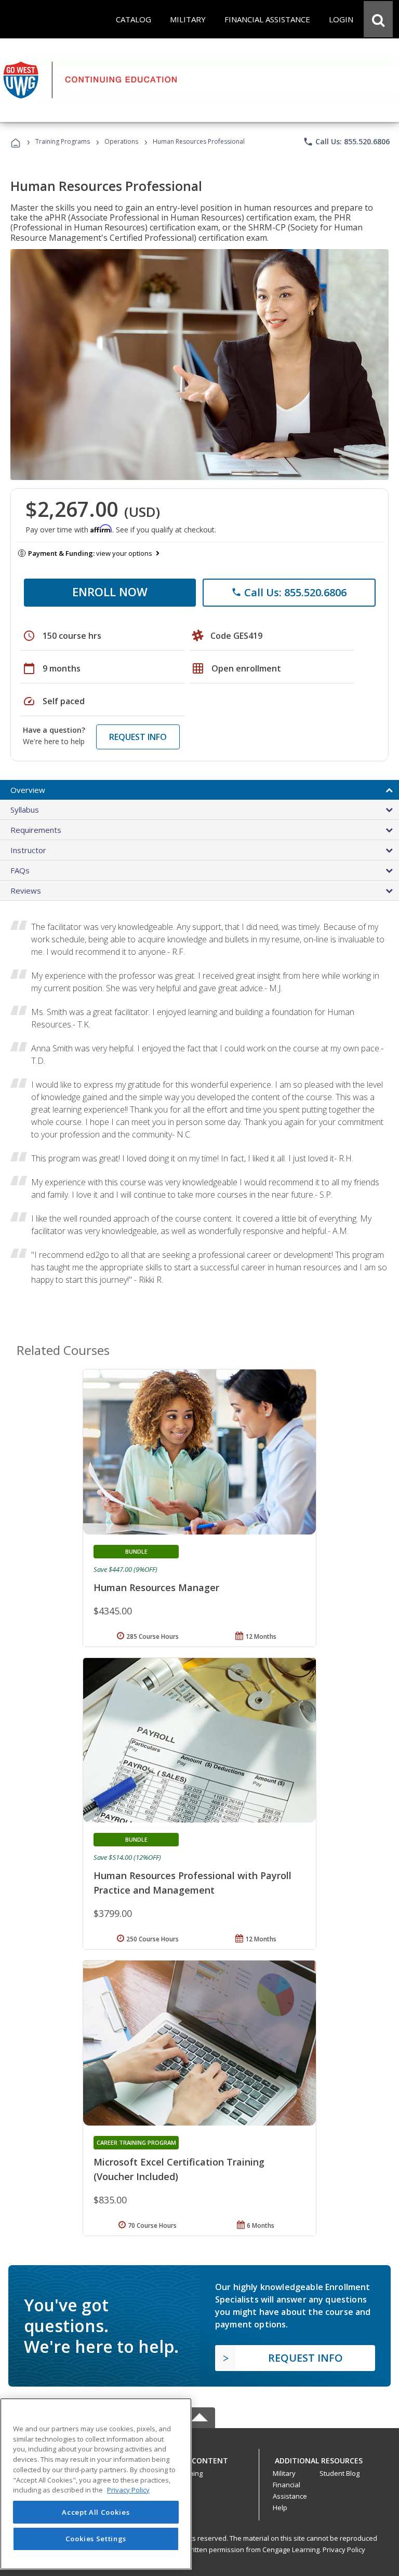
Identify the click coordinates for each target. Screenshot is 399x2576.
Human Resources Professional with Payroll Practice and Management (192, 1883)
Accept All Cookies (96, 2512)
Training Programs (63, 141)
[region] (96, 2484)
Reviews (26, 890)
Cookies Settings (96, 2539)
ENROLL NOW (110, 592)
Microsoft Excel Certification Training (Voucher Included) (179, 2169)
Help (280, 2508)
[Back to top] (199, 2458)
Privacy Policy (344, 2550)
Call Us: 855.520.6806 (346, 142)
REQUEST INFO (138, 737)
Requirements (36, 830)
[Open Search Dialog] (378, 19)
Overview (28, 790)
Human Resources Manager (156, 1587)
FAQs (20, 870)
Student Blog (340, 2473)
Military (284, 2473)
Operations (121, 141)
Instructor (28, 850)
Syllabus (25, 810)
